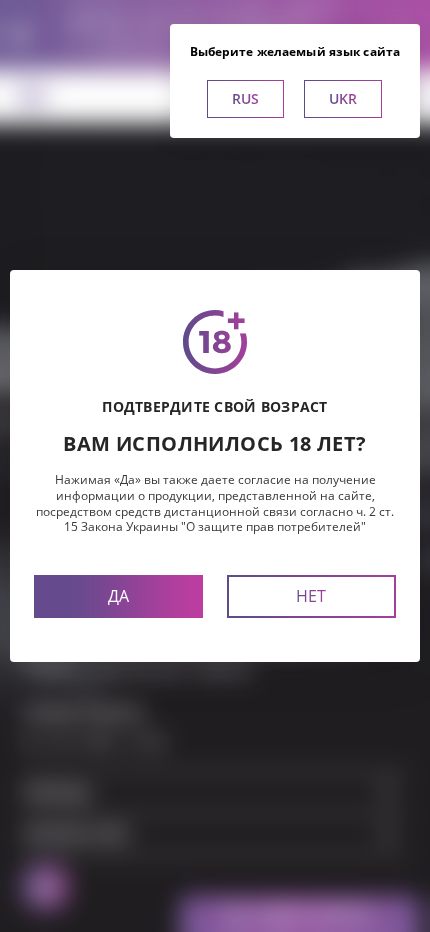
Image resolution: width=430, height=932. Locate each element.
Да (118, 596)
